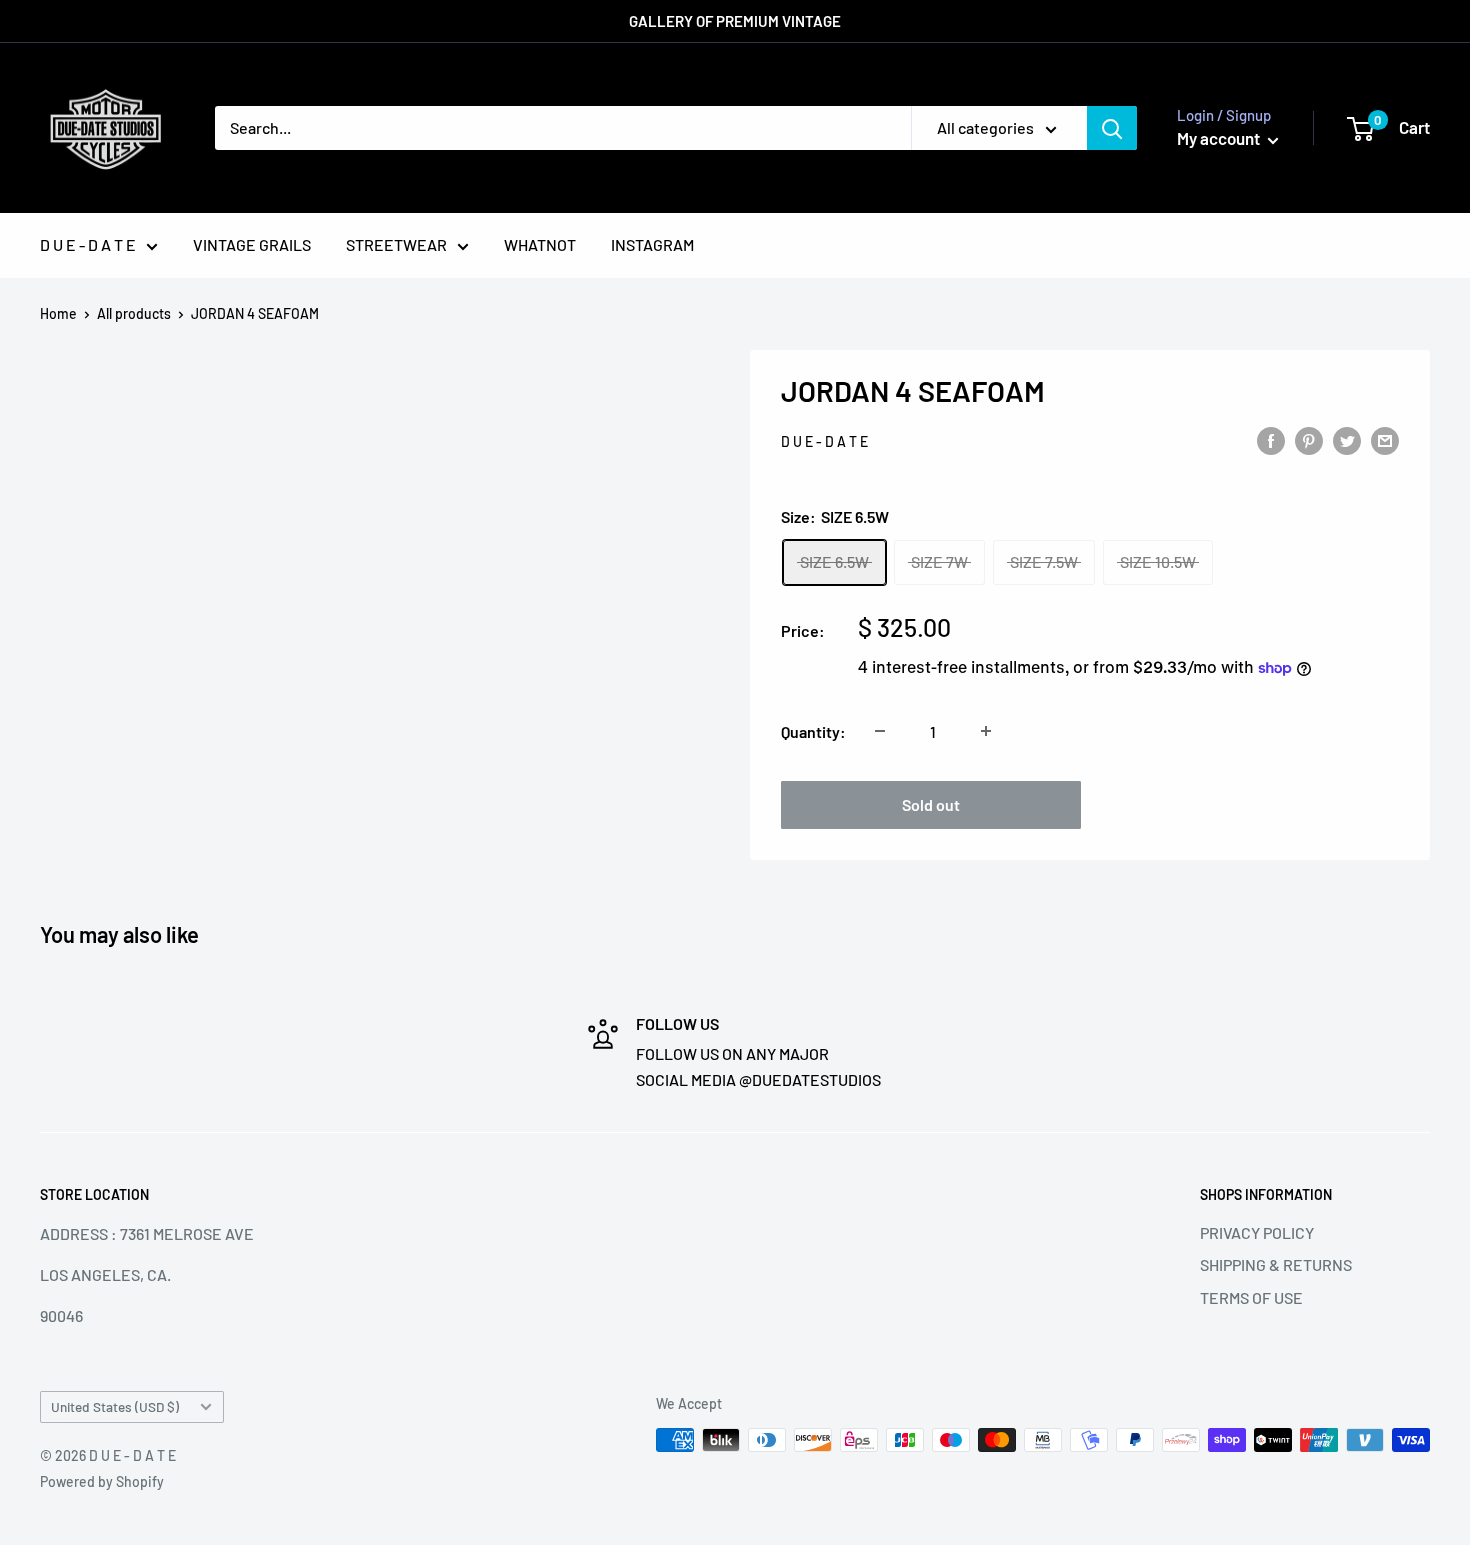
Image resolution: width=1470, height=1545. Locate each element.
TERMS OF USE (1251, 1297)
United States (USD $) (115, 1406)
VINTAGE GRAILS (252, 244)
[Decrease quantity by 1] (880, 731)
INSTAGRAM (652, 244)
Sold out (931, 804)
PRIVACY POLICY (1257, 1232)
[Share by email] (1385, 439)
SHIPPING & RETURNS (1276, 1264)
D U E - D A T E (88, 244)
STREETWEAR (396, 244)
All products (134, 313)
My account (1220, 138)
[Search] (1112, 128)
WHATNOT (540, 244)
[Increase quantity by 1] (986, 731)
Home (58, 313)
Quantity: (813, 731)
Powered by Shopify (102, 1481)
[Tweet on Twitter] (1347, 439)
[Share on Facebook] (1271, 439)
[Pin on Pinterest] (1309, 439)
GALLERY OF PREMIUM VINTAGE (735, 21)
